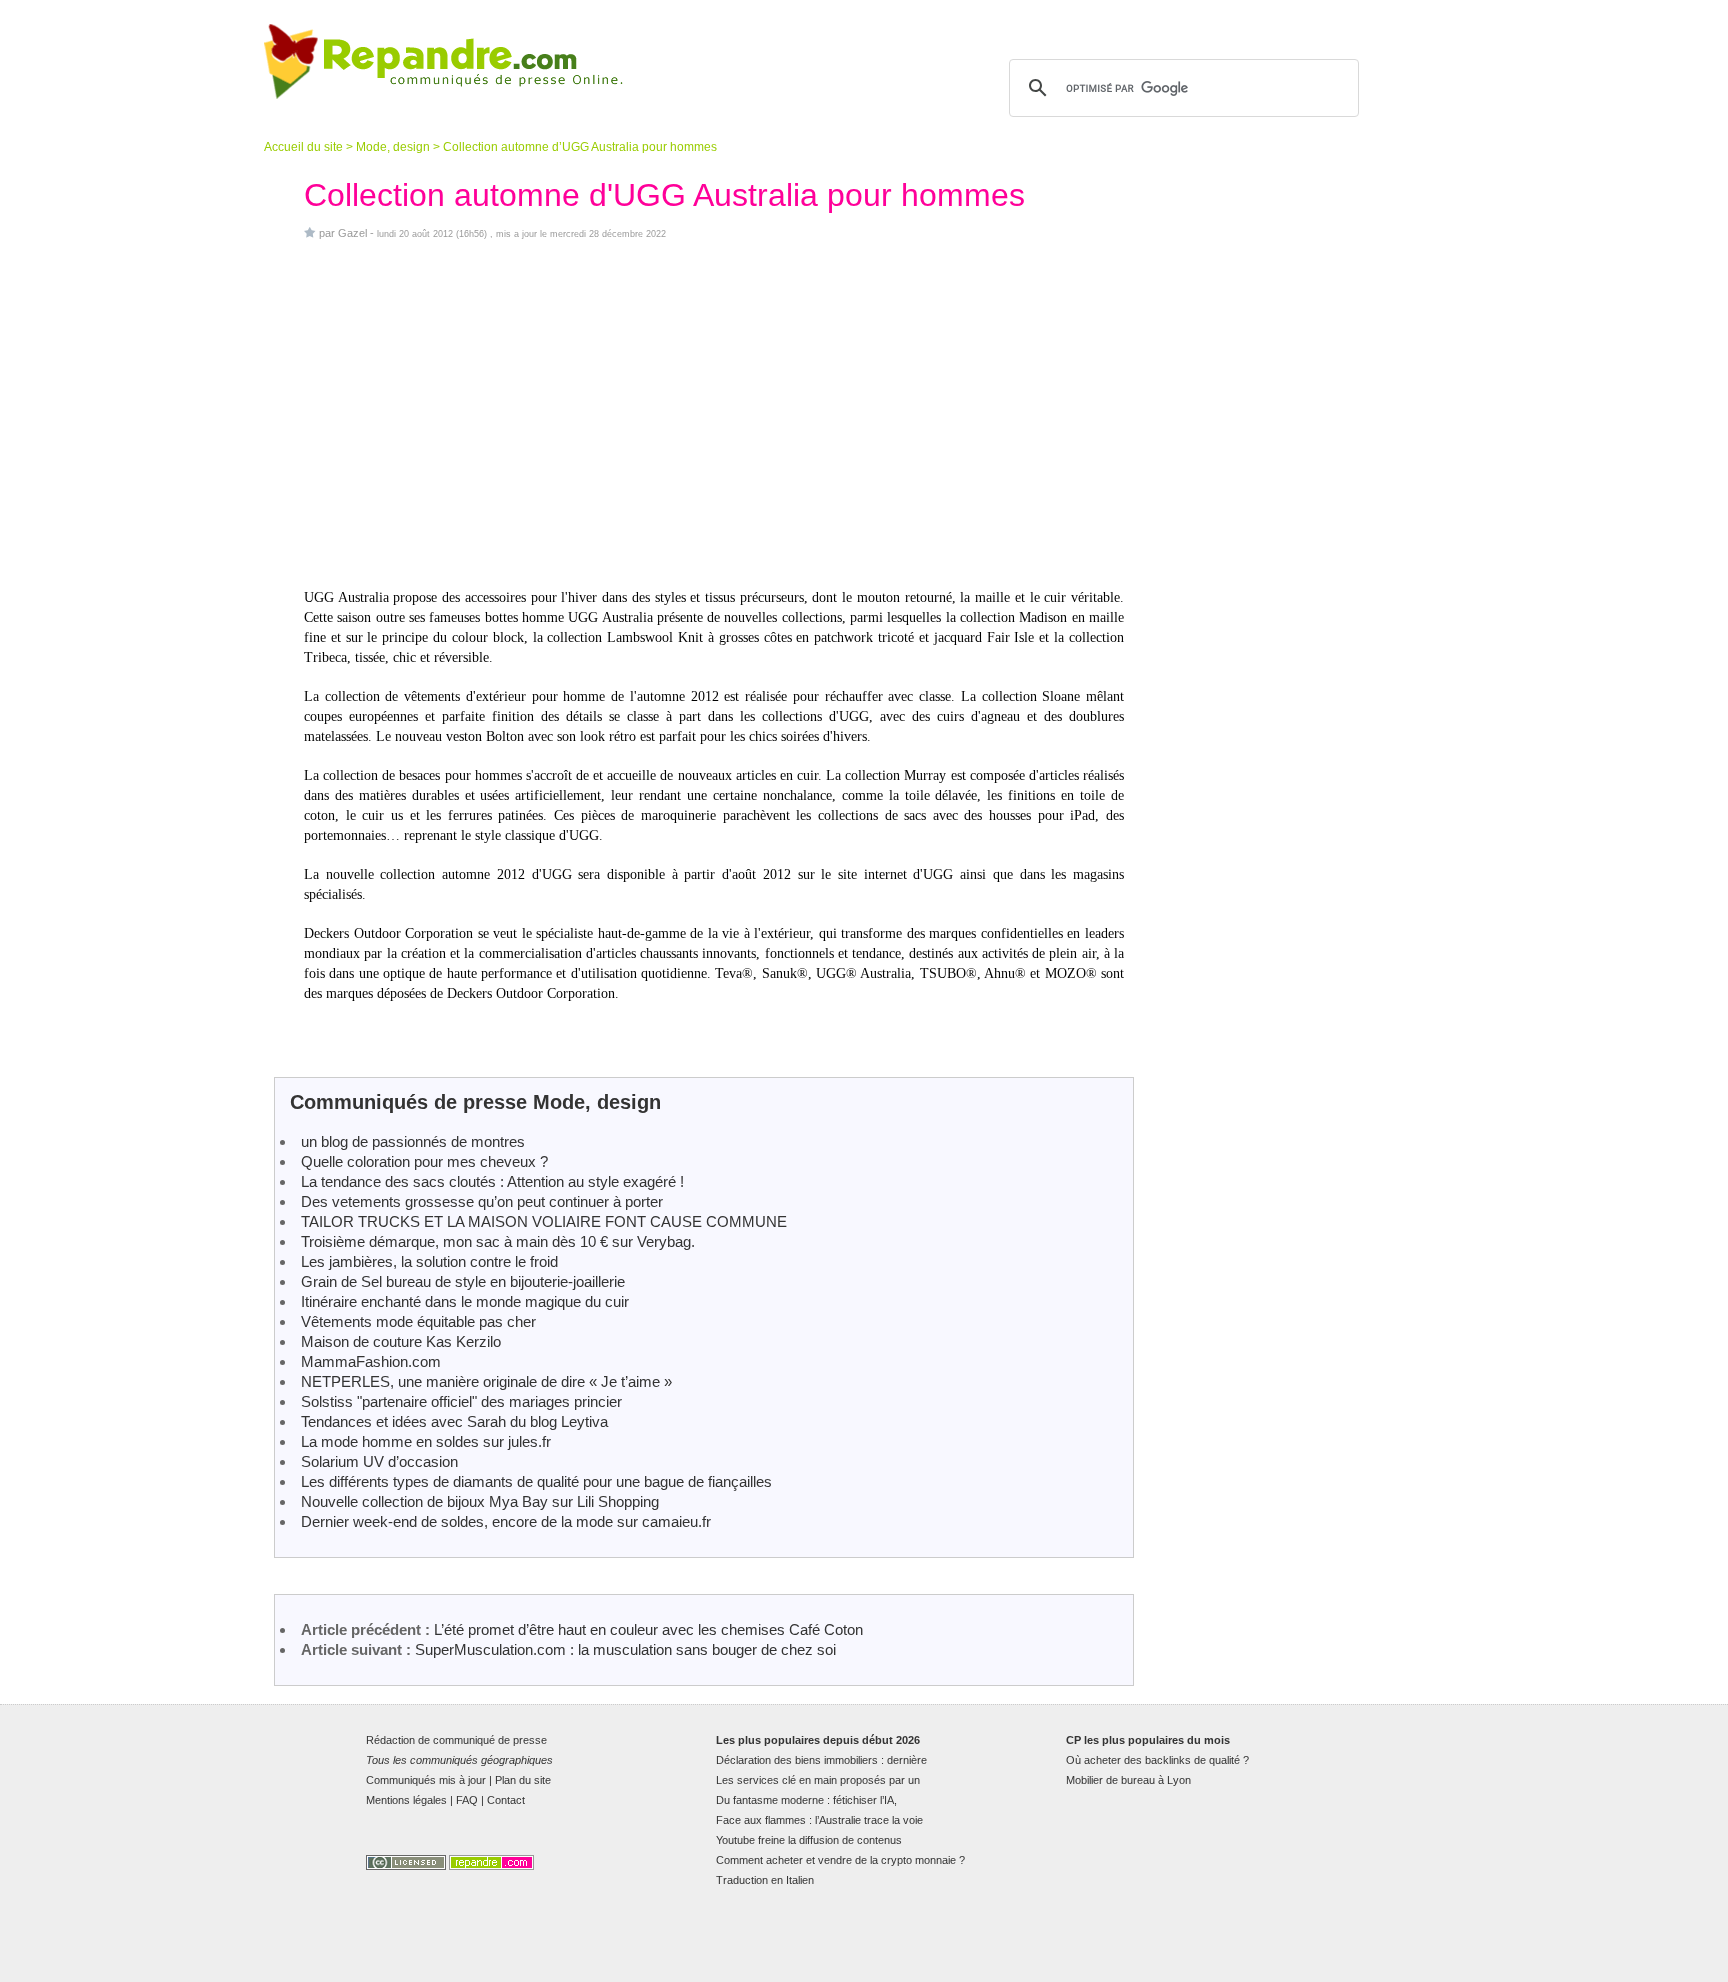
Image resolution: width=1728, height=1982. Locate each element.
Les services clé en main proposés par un (818, 1780)
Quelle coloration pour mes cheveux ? (424, 1161)
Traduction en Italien (765, 1880)
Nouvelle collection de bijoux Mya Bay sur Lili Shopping (480, 1501)
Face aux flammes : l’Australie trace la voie (819, 1820)
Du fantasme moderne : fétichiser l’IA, (806, 1800)
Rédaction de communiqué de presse (456, 1740)
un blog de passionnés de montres (413, 1141)
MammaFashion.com (371, 1361)
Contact (506, 1800)
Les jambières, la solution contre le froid (429, 1261)
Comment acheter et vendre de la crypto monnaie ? (840, 1860)
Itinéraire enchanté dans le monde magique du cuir (465, 1301)
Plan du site (523, 1780)
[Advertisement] (714, 414)
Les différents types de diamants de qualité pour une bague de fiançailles (536, 1481)
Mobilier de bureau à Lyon (1128, 1780)
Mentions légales (406, 1800)
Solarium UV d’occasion (379, 1461)
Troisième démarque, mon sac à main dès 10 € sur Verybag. (498, 1241)
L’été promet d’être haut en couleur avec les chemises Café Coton (648, 1629)
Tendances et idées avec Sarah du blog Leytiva (456, 1421)
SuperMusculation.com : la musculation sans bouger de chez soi (625, 1649)
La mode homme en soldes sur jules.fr (426, 1441)
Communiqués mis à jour (426, 1780)
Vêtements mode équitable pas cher (418, 1321)
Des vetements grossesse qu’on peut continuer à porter (482, 1201)
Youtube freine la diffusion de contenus (809, 1840)
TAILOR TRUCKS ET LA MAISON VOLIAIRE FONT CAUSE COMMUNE (544, 1221)
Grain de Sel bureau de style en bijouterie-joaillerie (463, 1281)
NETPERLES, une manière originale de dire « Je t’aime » (486, 1381)
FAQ (467, 1800)
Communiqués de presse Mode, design (475, 1102)
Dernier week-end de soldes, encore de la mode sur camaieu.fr (506, 1521)
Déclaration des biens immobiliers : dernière (821, 1760)
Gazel (352, 233)
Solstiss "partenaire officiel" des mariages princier (461, 1401)
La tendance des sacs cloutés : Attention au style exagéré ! (492, 1181)
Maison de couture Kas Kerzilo (401, 1341)
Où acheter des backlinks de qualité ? (1157, 1760)
